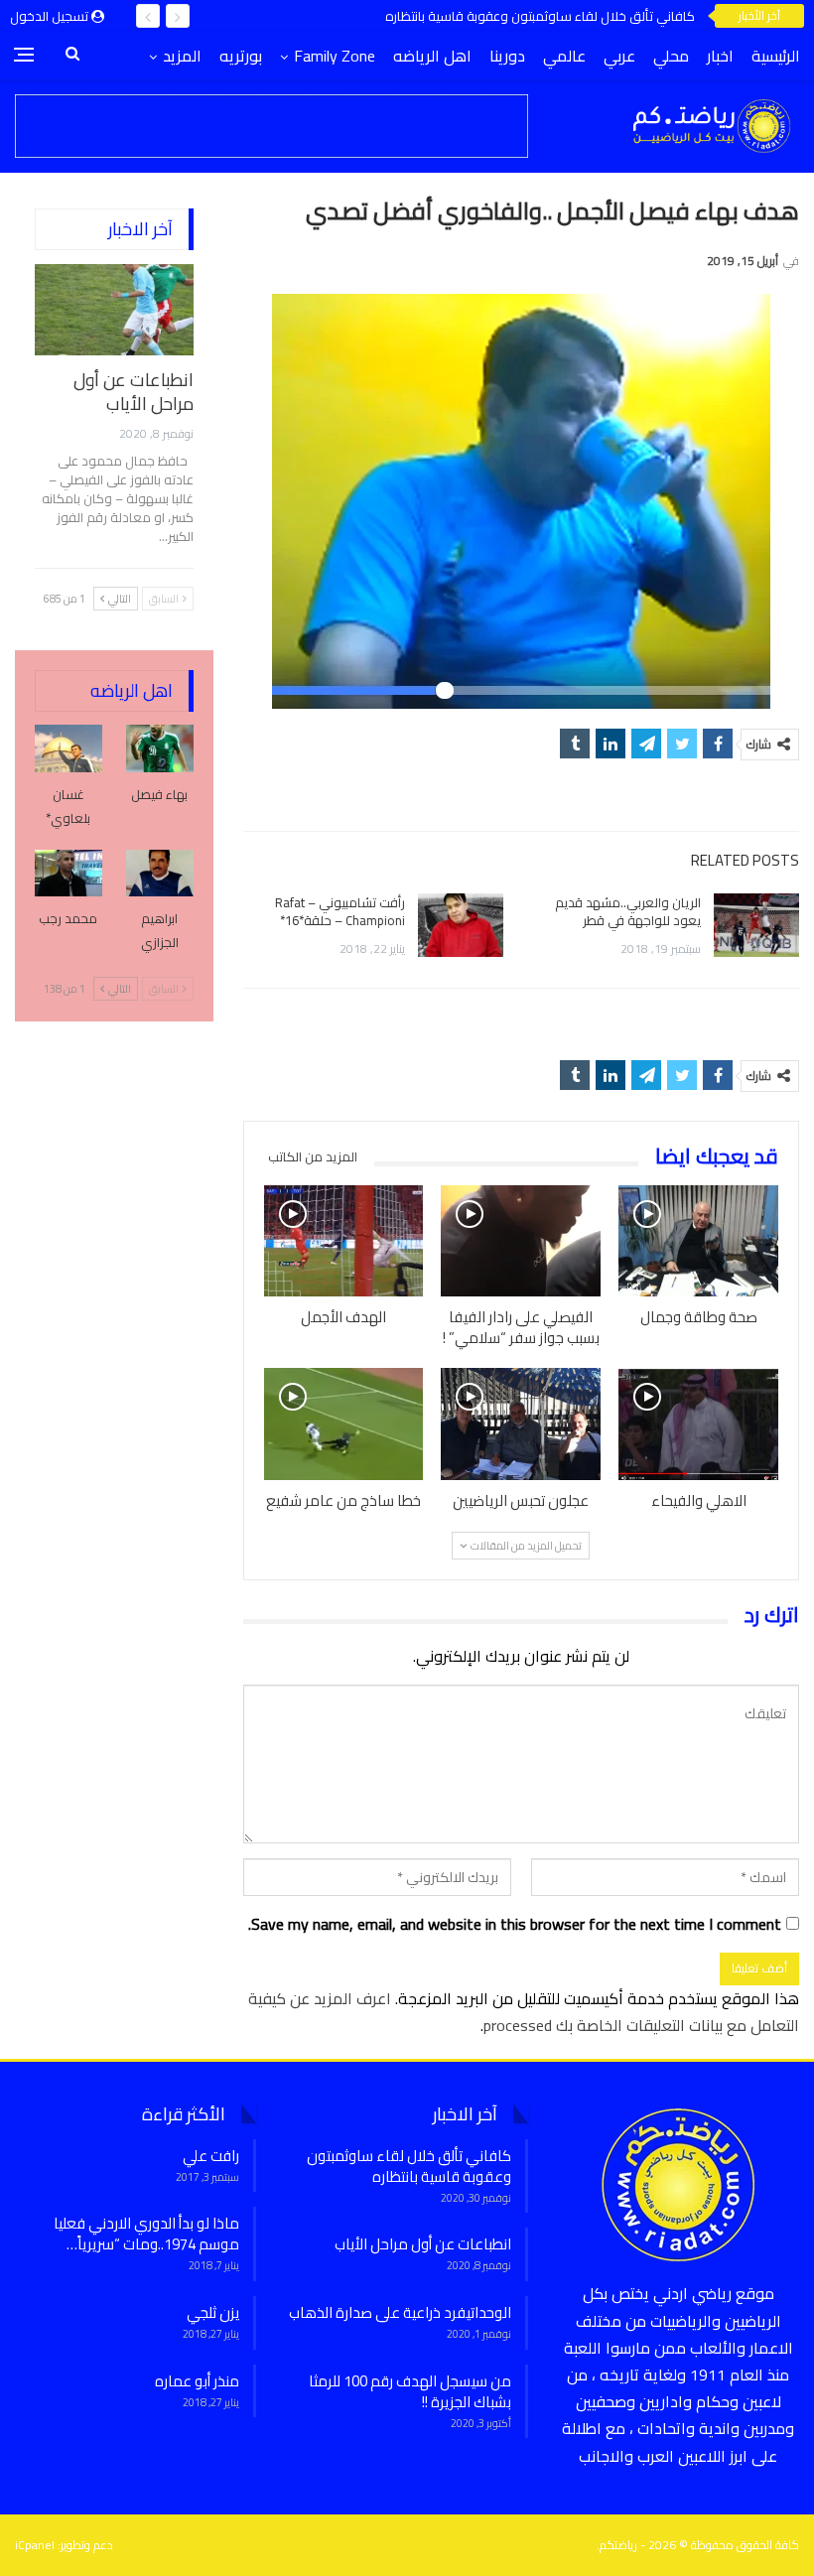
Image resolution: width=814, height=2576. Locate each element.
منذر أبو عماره (197, 2381)
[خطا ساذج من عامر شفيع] (344, 1424)
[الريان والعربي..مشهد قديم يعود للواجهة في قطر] (756, 925)
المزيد (182, 56)
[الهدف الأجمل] (344, 1241)
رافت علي (211, 2156)
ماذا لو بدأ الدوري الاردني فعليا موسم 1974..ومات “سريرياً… (146, 2234)
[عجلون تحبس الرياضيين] (521, 1424)
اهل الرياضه (432, 56)
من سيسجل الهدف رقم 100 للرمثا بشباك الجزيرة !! (410, 2391)
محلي (671, 56)
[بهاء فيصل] (160, 748)
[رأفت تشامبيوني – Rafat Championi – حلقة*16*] (461, 925)
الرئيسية (776, 56)
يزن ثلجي (213, 2312)
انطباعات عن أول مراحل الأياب (134, 392)
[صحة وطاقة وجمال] (698, 1241)
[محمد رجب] (68, 874)
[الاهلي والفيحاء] (698, 1424)
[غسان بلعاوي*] (68, 748)
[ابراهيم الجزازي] (160, 874)
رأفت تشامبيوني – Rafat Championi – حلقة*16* (340, 911)
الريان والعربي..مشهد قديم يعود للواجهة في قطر (628, 911)
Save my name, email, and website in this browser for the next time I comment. (515, 1924)
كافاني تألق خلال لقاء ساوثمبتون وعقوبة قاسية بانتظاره (540, 16)
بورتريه (241, 56)
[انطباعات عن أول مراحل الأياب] (114, 310)
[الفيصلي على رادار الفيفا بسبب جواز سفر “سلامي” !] (521, 1241)
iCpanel (35, 2545)
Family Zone (335, 56)
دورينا (507, 56)
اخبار (720, 56)
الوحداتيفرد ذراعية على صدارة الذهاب (400, 2312)
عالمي (564, 56)
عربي (619, 56)
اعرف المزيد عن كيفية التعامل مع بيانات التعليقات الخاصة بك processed (524, 2012)
